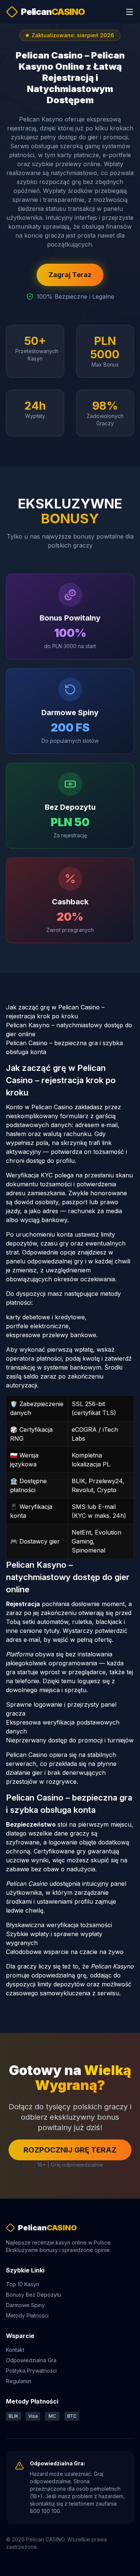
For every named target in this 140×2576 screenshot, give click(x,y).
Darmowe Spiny (25, 2305)
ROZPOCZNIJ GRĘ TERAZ (70, 2150)
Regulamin (19, 2381)
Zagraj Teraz (70, 275)
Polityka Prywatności (31, 2371)
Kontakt (15, 2350)
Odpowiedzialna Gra (31, 2360)
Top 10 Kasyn (23, 2284)
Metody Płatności (27, 2315)
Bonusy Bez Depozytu (34, 2295)
